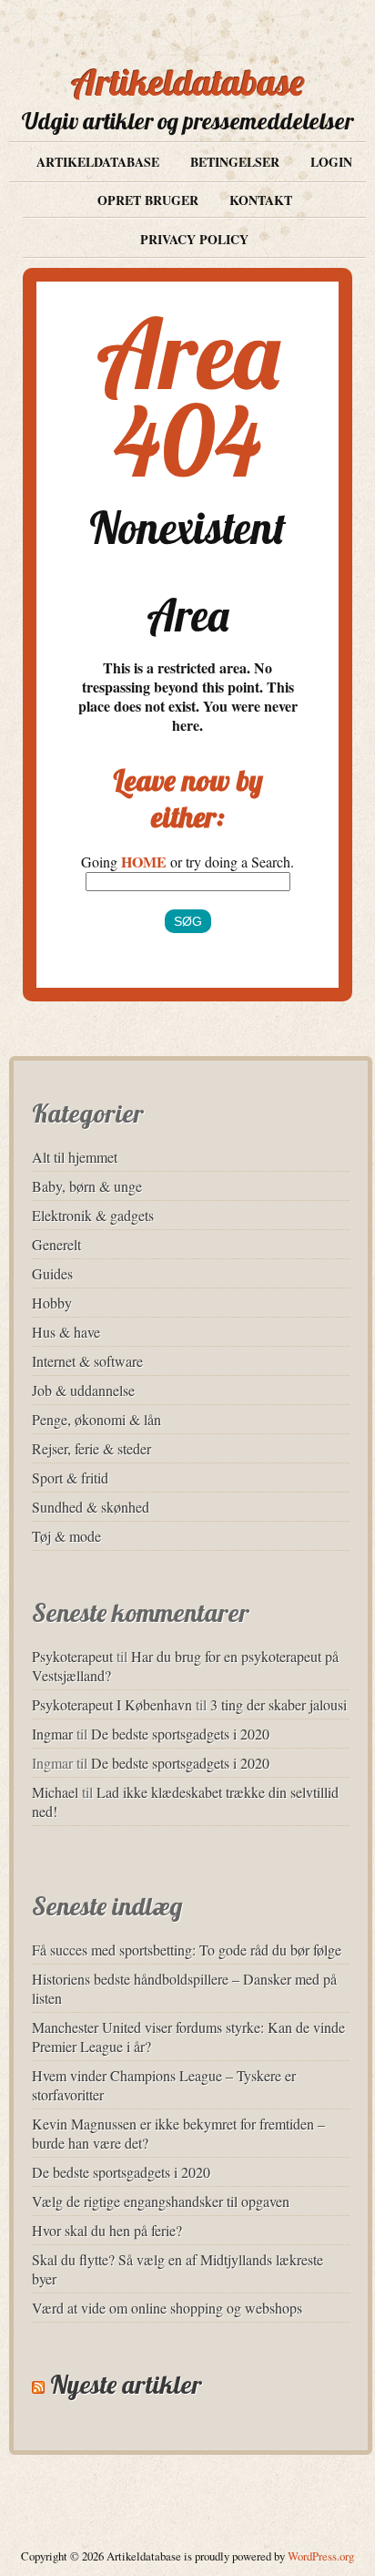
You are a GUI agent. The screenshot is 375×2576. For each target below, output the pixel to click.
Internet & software (87, 1361)
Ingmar (52, 1734)
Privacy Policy (194, 239)
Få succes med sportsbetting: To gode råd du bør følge (187, 1950)
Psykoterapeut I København (112, 1704)
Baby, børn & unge (87, 1186)
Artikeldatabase (188, 82)
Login (331, 162)
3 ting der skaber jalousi (279, 1704)
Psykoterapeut (72, 1656)
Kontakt (261, 200)
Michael (55, 1792)
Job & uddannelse (83, 1390)
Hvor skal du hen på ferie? (107, 2230)
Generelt (56, 1244)
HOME (144, 862)
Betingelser (235, 162)
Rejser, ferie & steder (91, 1448)
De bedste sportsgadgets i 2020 (180, 1734)
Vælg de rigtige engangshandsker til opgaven (161, 2201)
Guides (52, 1273)
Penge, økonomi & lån (96, 1419)
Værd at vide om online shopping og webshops (167, 2308)
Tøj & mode (66, 1536)
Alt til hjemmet (75, 1157)
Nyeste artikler (126, 2384)
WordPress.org (321, 2556)
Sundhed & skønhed (91, 1507)
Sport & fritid (70, 1478)
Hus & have (66, 1332)
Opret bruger (148, 200)
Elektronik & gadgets (93, 1215)
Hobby (52, 1303)
